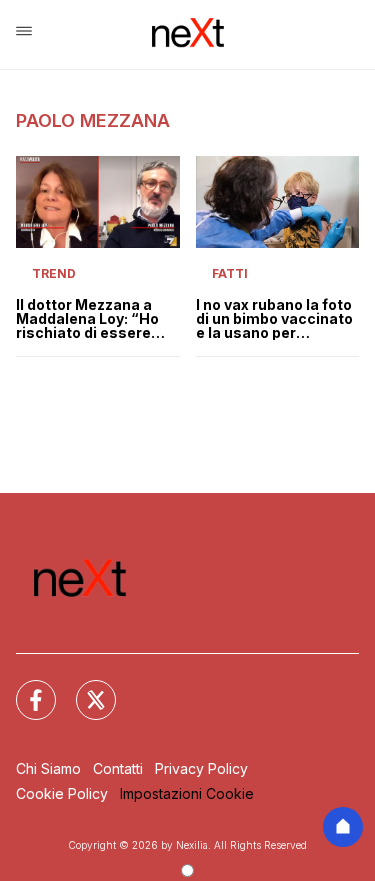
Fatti (230, 273)
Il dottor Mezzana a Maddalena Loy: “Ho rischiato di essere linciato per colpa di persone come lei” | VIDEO (87, 319)
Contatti (118, 768)
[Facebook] (24, 688)
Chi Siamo (48, 768)
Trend (54, 273)
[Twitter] (84, 688)
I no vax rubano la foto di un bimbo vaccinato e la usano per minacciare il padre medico (274, 319)
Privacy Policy (201, 768)
